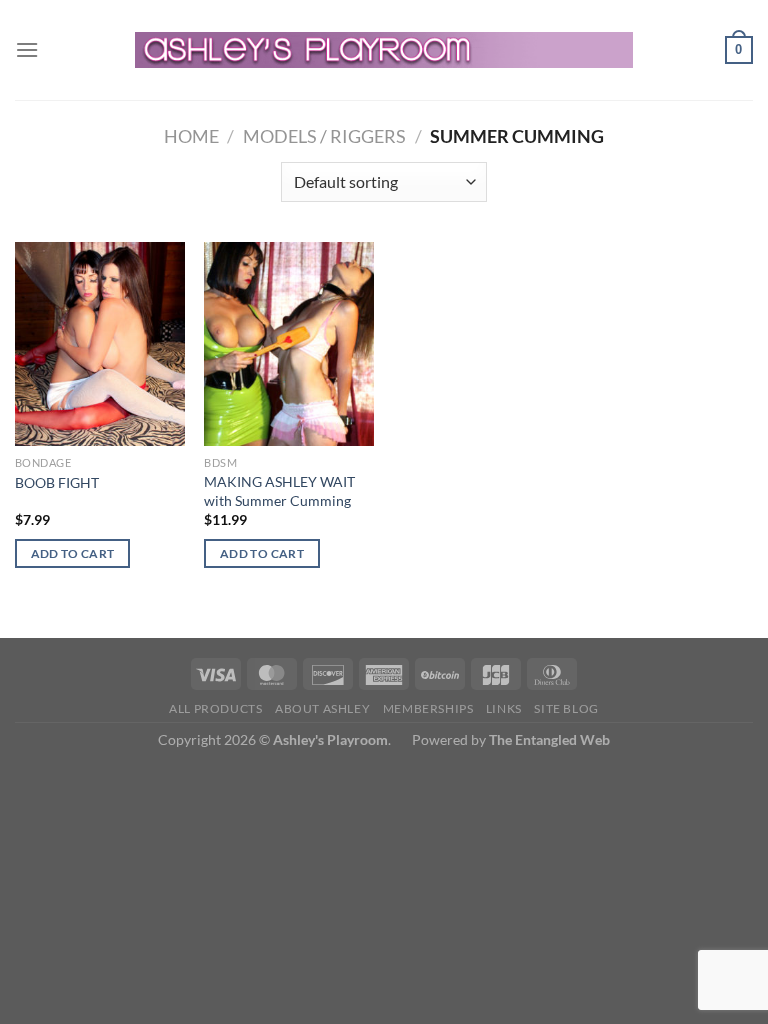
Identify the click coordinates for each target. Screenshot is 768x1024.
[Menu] (27, 49)
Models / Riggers (324, 136)
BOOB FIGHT (57, 482)
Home (191, 136)
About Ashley (322, 708)
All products (215, 708)
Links (504, 708)
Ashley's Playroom (330, 739)
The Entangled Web (549, 739)
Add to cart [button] (73, 553)
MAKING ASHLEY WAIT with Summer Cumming (279, 491)
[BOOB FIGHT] (100, 344)
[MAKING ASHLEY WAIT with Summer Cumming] (289, 344)
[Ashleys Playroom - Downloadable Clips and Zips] (384, 50)
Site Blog (566, 708)
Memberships (428, 708)
